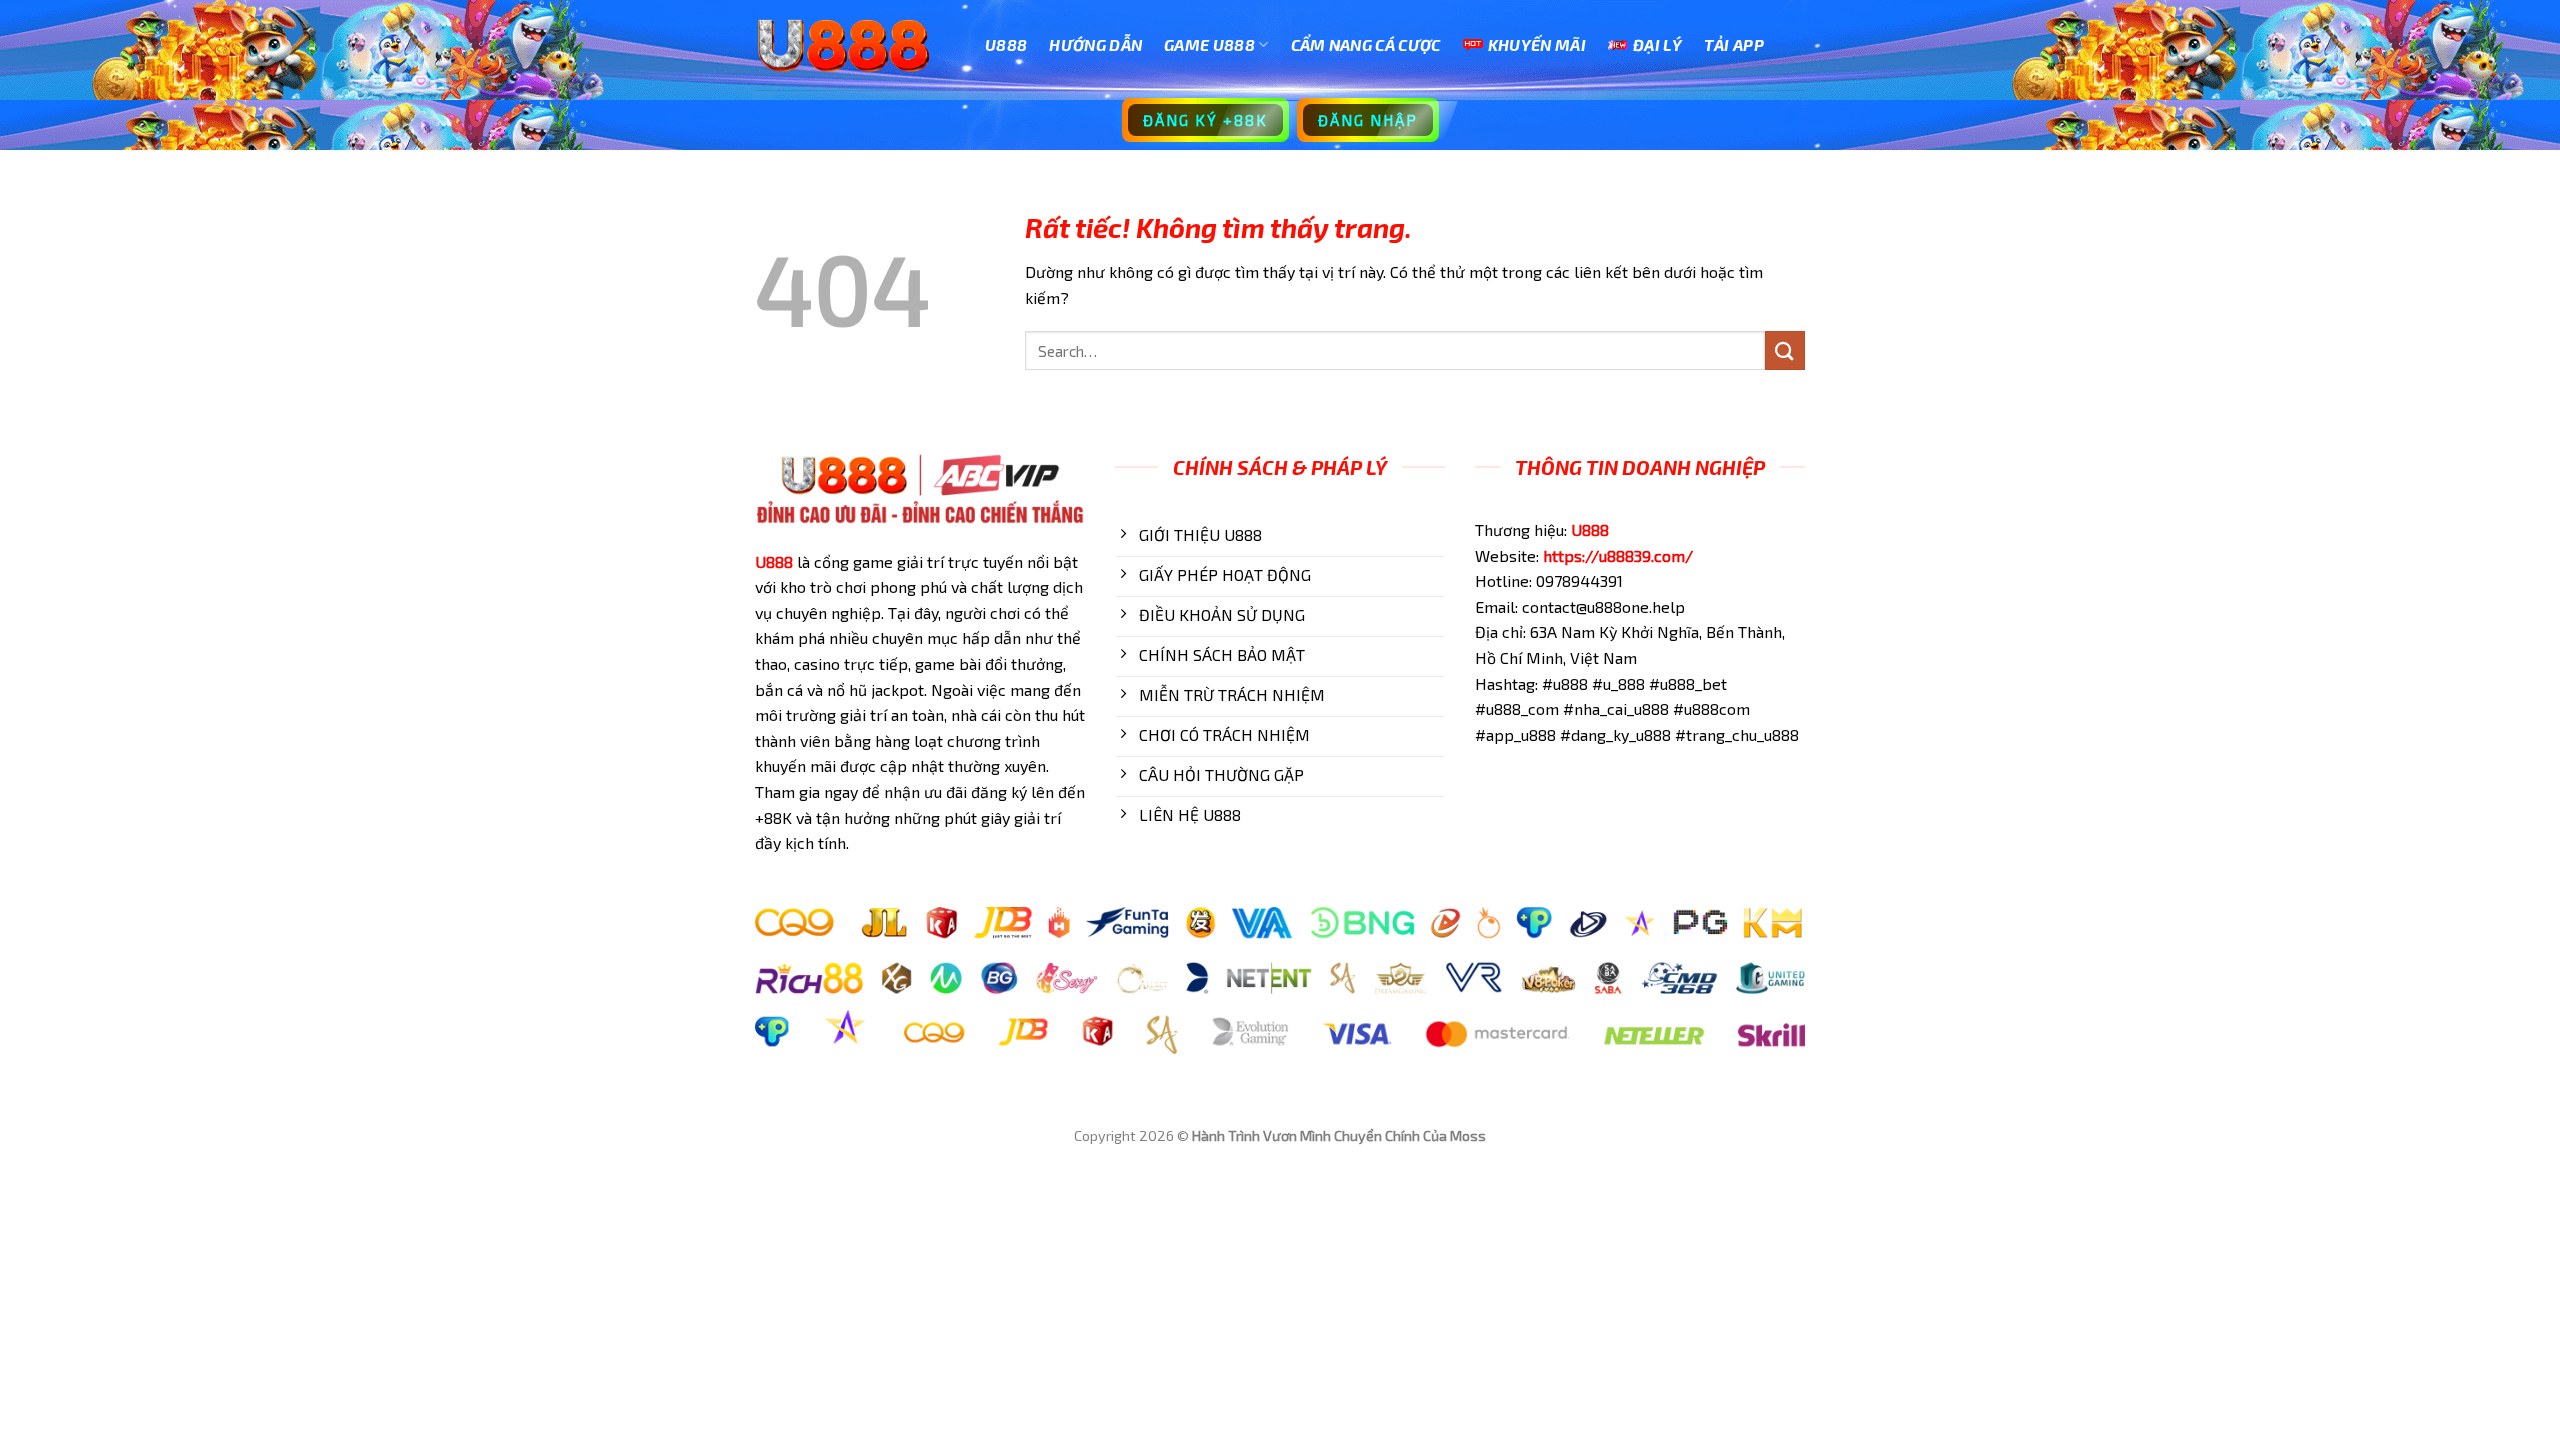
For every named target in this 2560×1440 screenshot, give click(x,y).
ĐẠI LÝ (1657, 44)
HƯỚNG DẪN (1095, 44)
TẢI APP (1734, 44)
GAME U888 (1209, 44)
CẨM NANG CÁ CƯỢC (1366, 44)
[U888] (855, 45)
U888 (1006, 44)
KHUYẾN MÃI (1537, 44)
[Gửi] (1785, 350)
